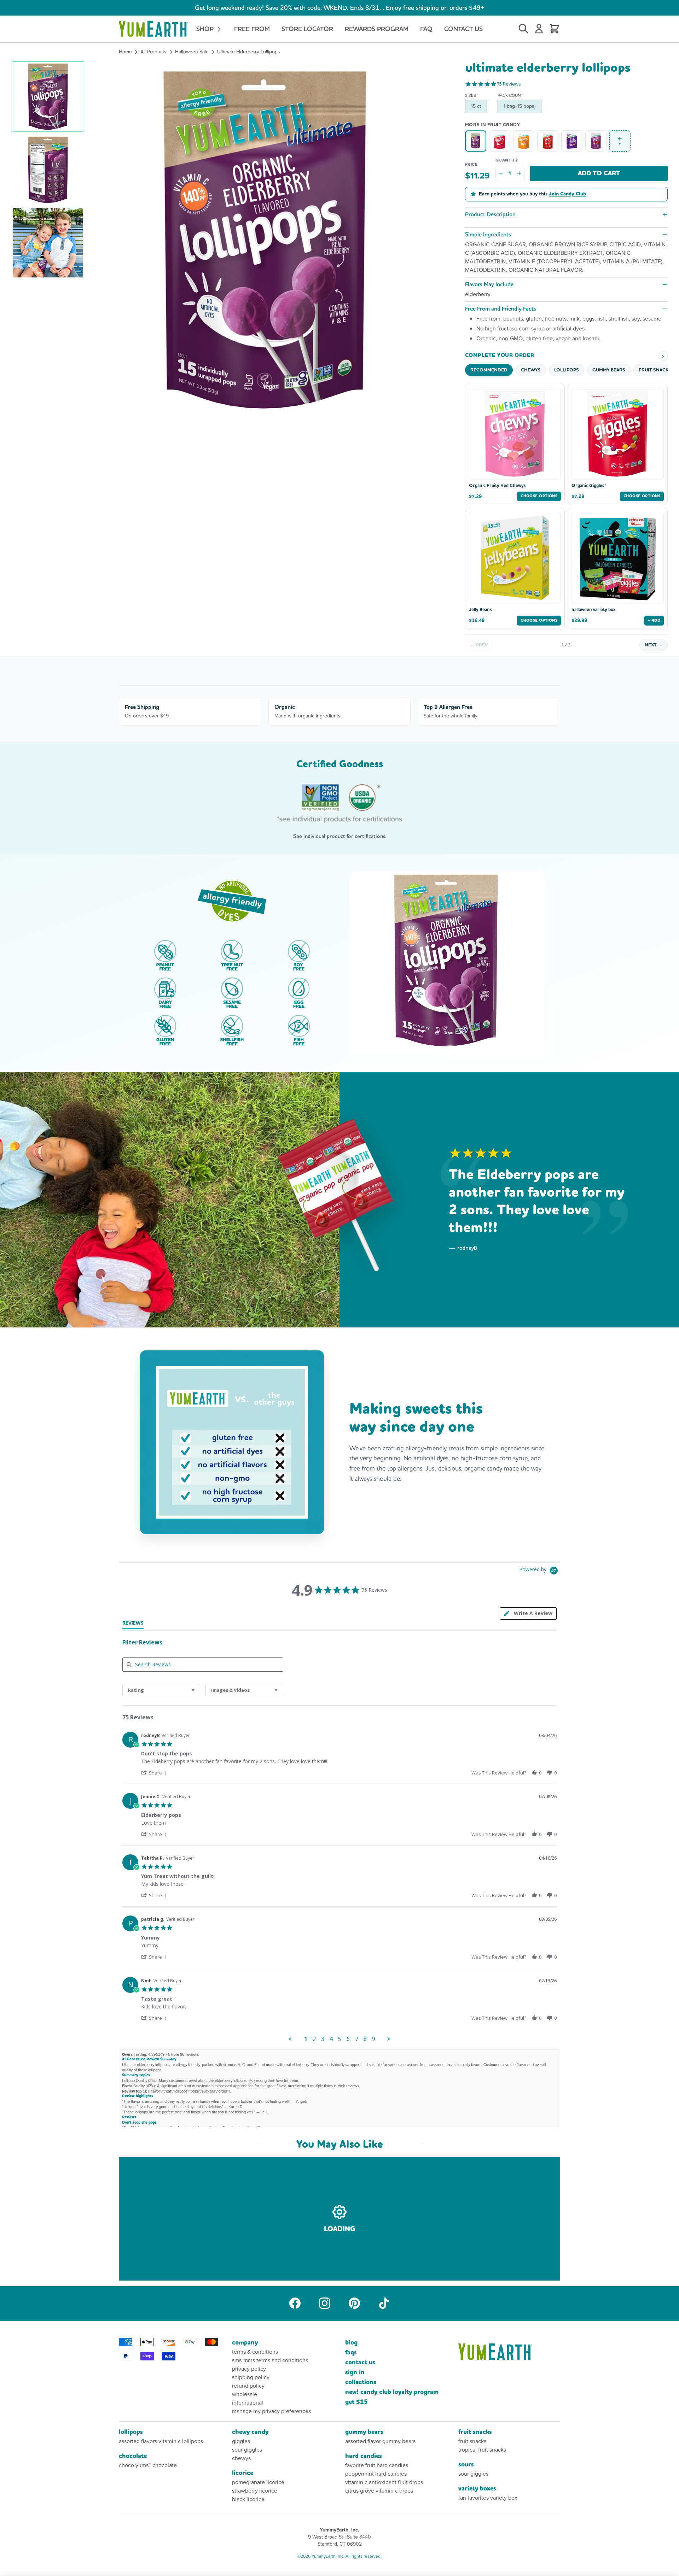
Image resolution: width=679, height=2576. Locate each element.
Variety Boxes (477, 2489)
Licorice (243, 2473)
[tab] (133, 1624)
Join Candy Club (567, 194)
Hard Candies (364, 2456)
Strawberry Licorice (255, 2491)
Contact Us (463, 29)
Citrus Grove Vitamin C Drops (379, 2491)
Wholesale (245, 2394)
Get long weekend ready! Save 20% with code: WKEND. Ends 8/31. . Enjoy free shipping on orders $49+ (339, 8)
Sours (466, 2464)
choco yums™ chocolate (148, 2465)
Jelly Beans (480, 610)
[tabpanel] (339, 1885)
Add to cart (599, 173)
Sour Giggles (247, 2450)
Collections (361, 2382)
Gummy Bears (364, 2432)
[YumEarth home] (509, 2352)
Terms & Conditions (255, 2352)
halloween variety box (593, 610)
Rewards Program (377, 29)
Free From (252, 29)
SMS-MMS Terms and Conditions (270, 2360)
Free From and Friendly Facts (501, 309)
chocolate (133, 2456)
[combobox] (161, 1690)
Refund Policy (248, 2386)
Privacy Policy (249, 2369)
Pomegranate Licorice (258, 2482)
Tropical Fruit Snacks (482, 2450)
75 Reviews (509, 84)
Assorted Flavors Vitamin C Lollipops (161, 2441)
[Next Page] (389, 2039)
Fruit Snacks (475, 2432)
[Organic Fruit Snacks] (572, 141)
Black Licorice (248, 2499)
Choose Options (539, 496)
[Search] (523, 29)
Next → (654, 645)
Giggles (241, 2441)
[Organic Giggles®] (500, 141)
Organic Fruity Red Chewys (497, 486)
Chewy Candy (250, 2432)
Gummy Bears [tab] (609, 370)
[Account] (539, 29)
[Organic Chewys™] (524, 141)
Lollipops (131, 2432)
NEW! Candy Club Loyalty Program (392, 2392)
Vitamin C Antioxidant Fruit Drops (384, 2482)
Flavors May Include (489, 284)
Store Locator (307, 29)
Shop (206, 29)
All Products (153, 52)
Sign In (355, 2372)
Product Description (490, 214)
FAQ (426, 29)
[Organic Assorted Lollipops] (548, 141)
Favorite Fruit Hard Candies (377, 2465)
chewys (241, 2458)
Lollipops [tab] (567, 370)
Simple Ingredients (488, 234)
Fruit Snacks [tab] (655, 370)
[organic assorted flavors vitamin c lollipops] (596, 141)
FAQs (351, 2352)
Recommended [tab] (489, 370)
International (248, 2403)
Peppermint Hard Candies (376, 2474)
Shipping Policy (251, 2377)
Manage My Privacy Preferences (271, 2411)
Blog (351, 2343)
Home (125, 52)
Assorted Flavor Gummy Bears (380, 2441)
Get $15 (356, 2402)
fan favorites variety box (488, 2498)
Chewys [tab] (531, 370)
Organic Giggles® (589, 486)
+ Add (654, 620)
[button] (48, 96)
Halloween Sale (192, 52)
